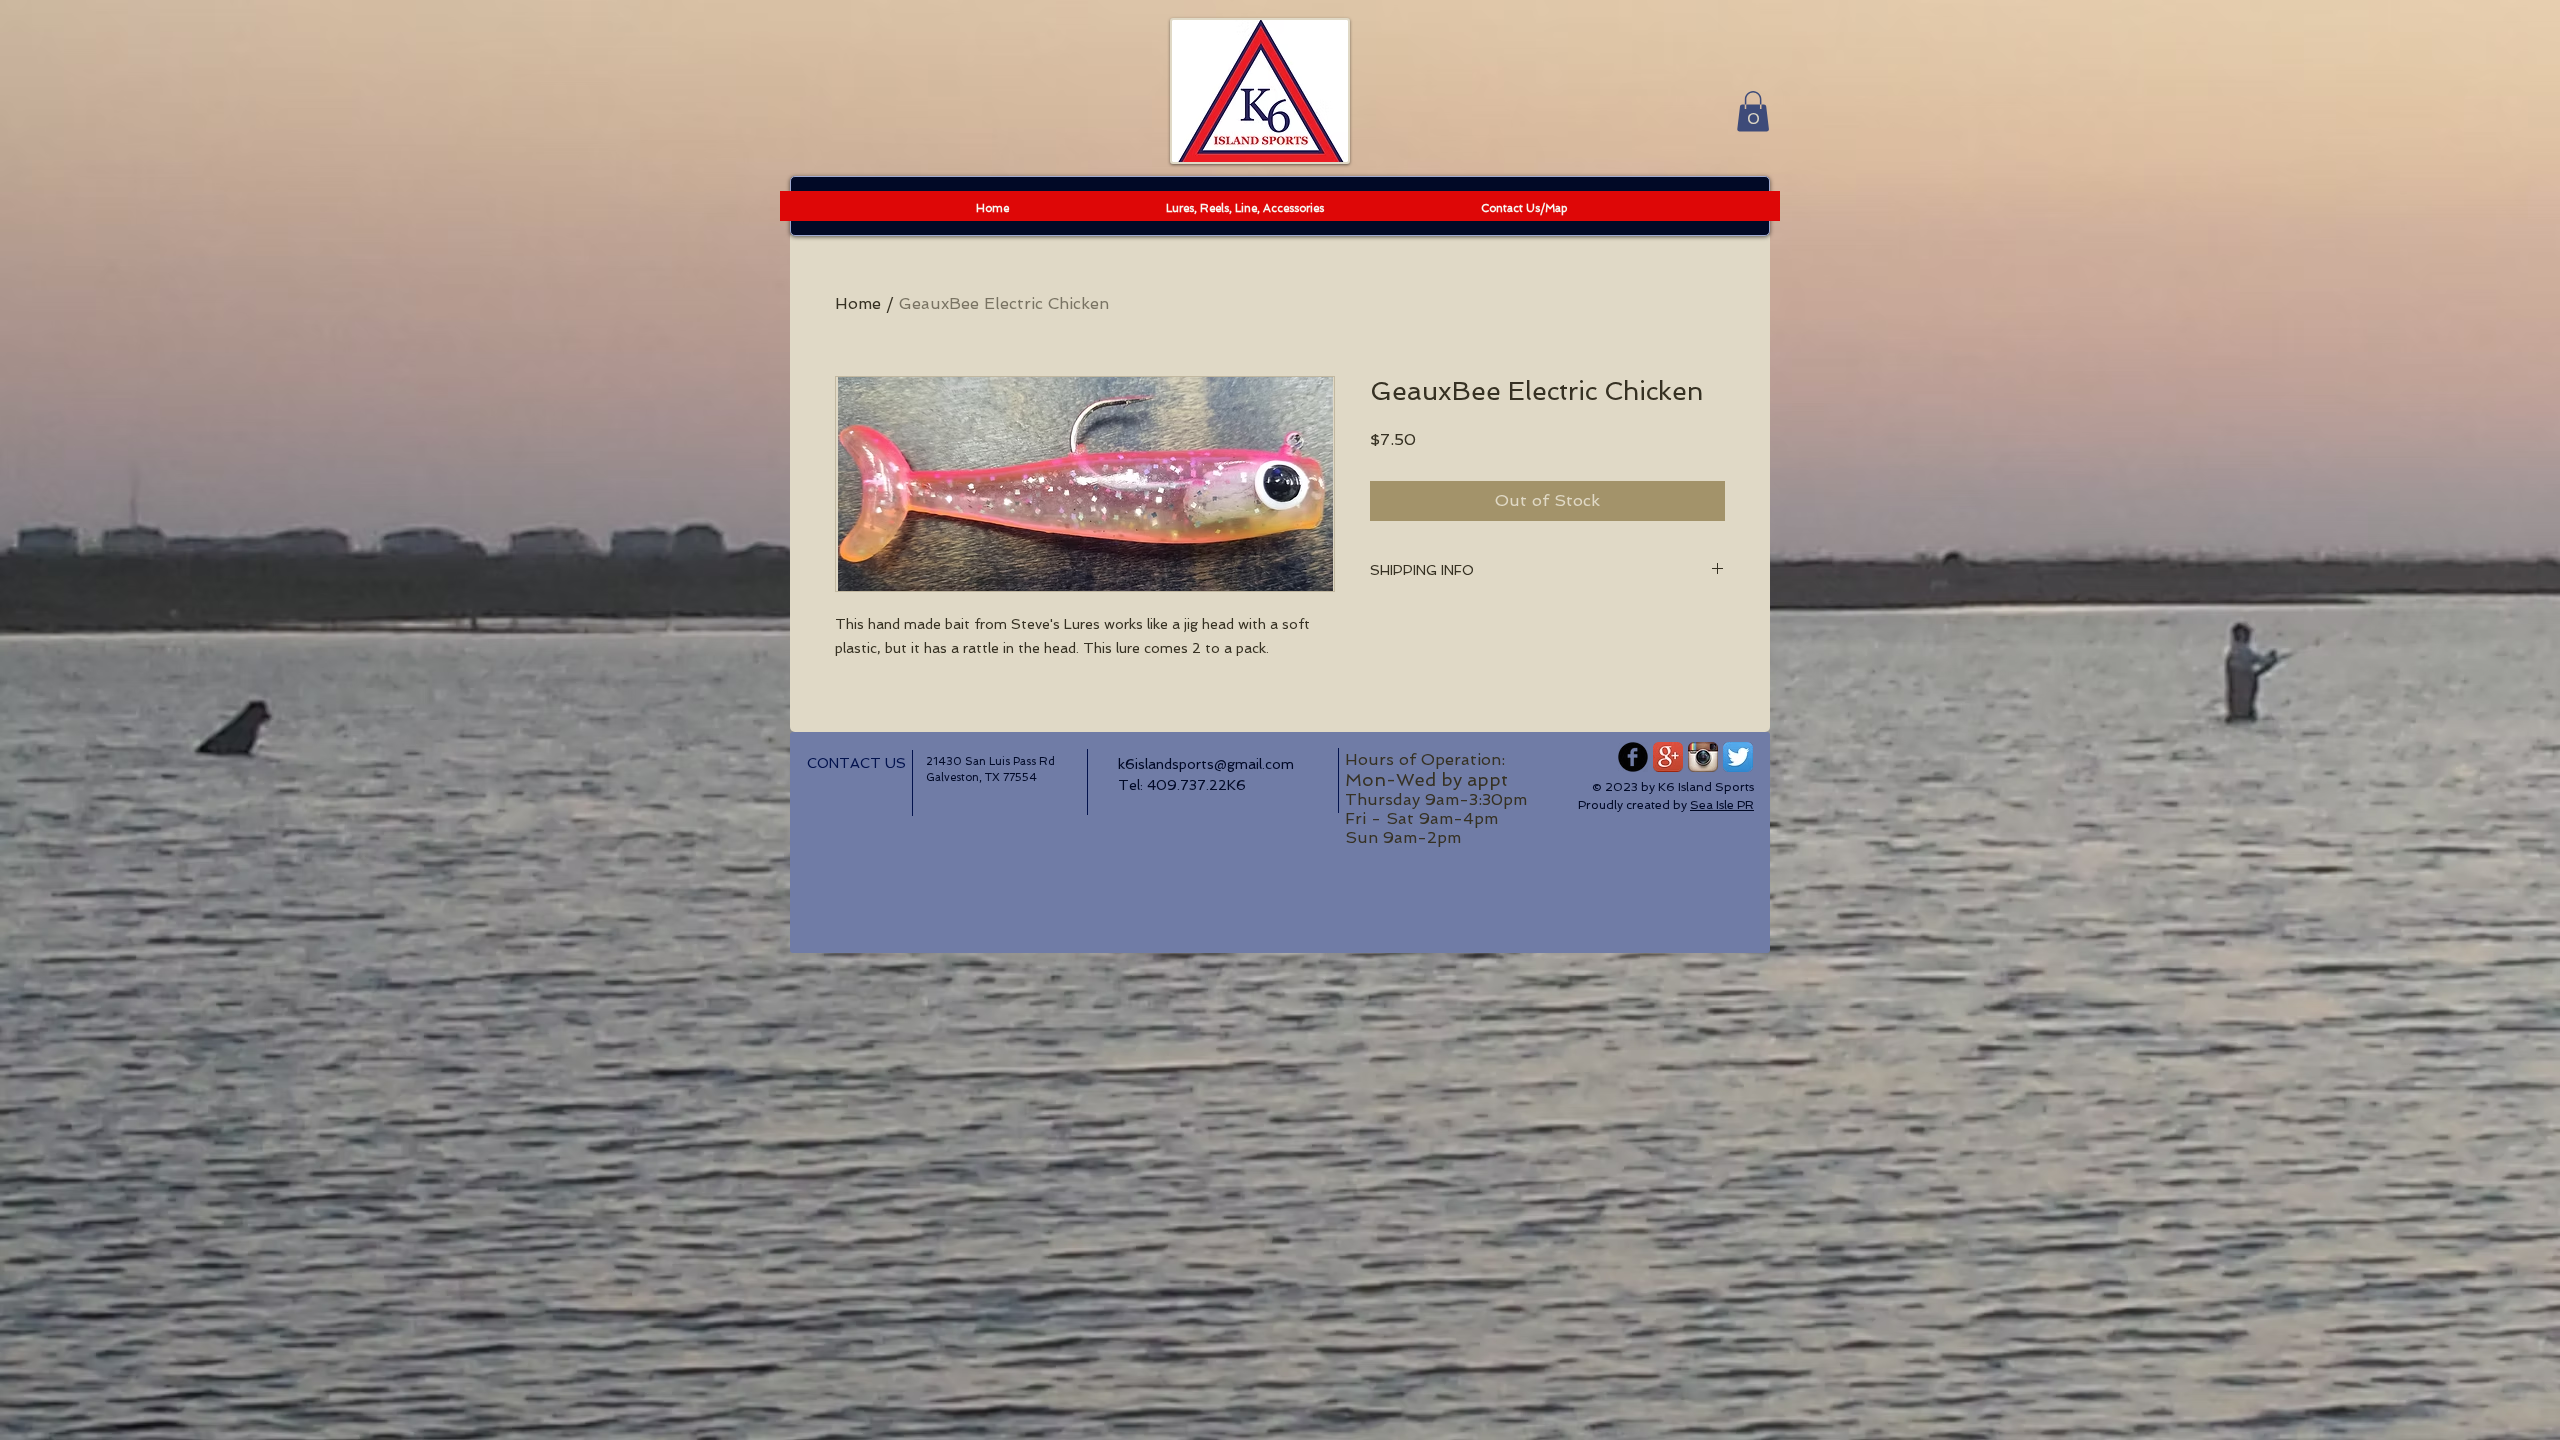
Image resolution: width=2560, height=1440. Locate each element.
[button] (1753, 111)
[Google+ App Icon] (1668, 757)
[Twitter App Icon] (1738, 757)
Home (858, 303)
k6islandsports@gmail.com (1206, 764)
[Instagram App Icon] (1703, 757)
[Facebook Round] (1633, 757)
